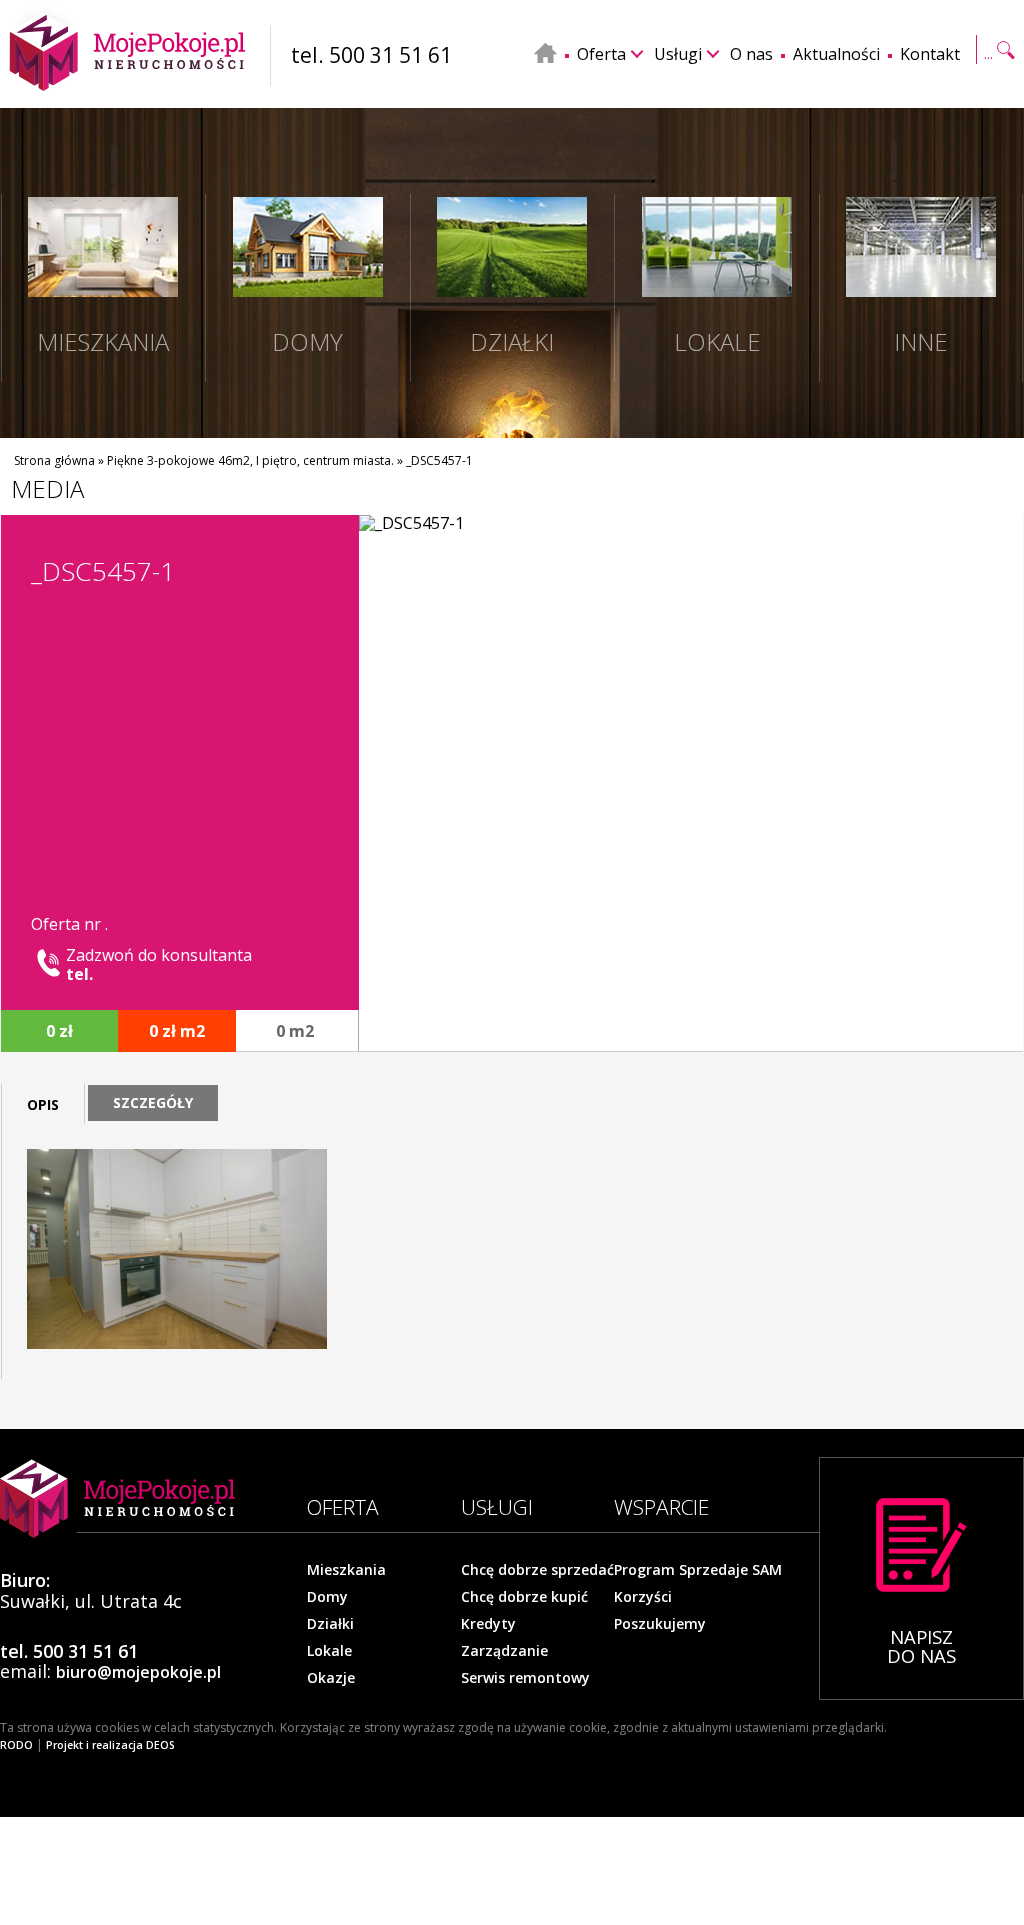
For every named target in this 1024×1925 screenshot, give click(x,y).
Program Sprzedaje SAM (698, 1570)
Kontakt (930, 54)
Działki (330, 1624)
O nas (751, 54)
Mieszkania (346, 1570)
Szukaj (998, 39)
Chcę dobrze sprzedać (537, 1570)
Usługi (678, 54)
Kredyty (488, 1624)
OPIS (43, 1104)
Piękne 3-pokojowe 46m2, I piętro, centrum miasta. (250, 460)
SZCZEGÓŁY (153, 1102)
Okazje (331, 1678)
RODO (16, 1745)
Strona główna (54, 460)
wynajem (151, 441)
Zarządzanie (504, 1651)
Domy (327, 1597)
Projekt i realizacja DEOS (110, 1745)
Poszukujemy (660, 1624)
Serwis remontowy (525, 1678)
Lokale (329, 1651)
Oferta (601, 54)
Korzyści (643, 1597)
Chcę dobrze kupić (524, 1597)
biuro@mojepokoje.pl (138, 1672)
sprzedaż (56, 441)
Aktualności (836, 54)
